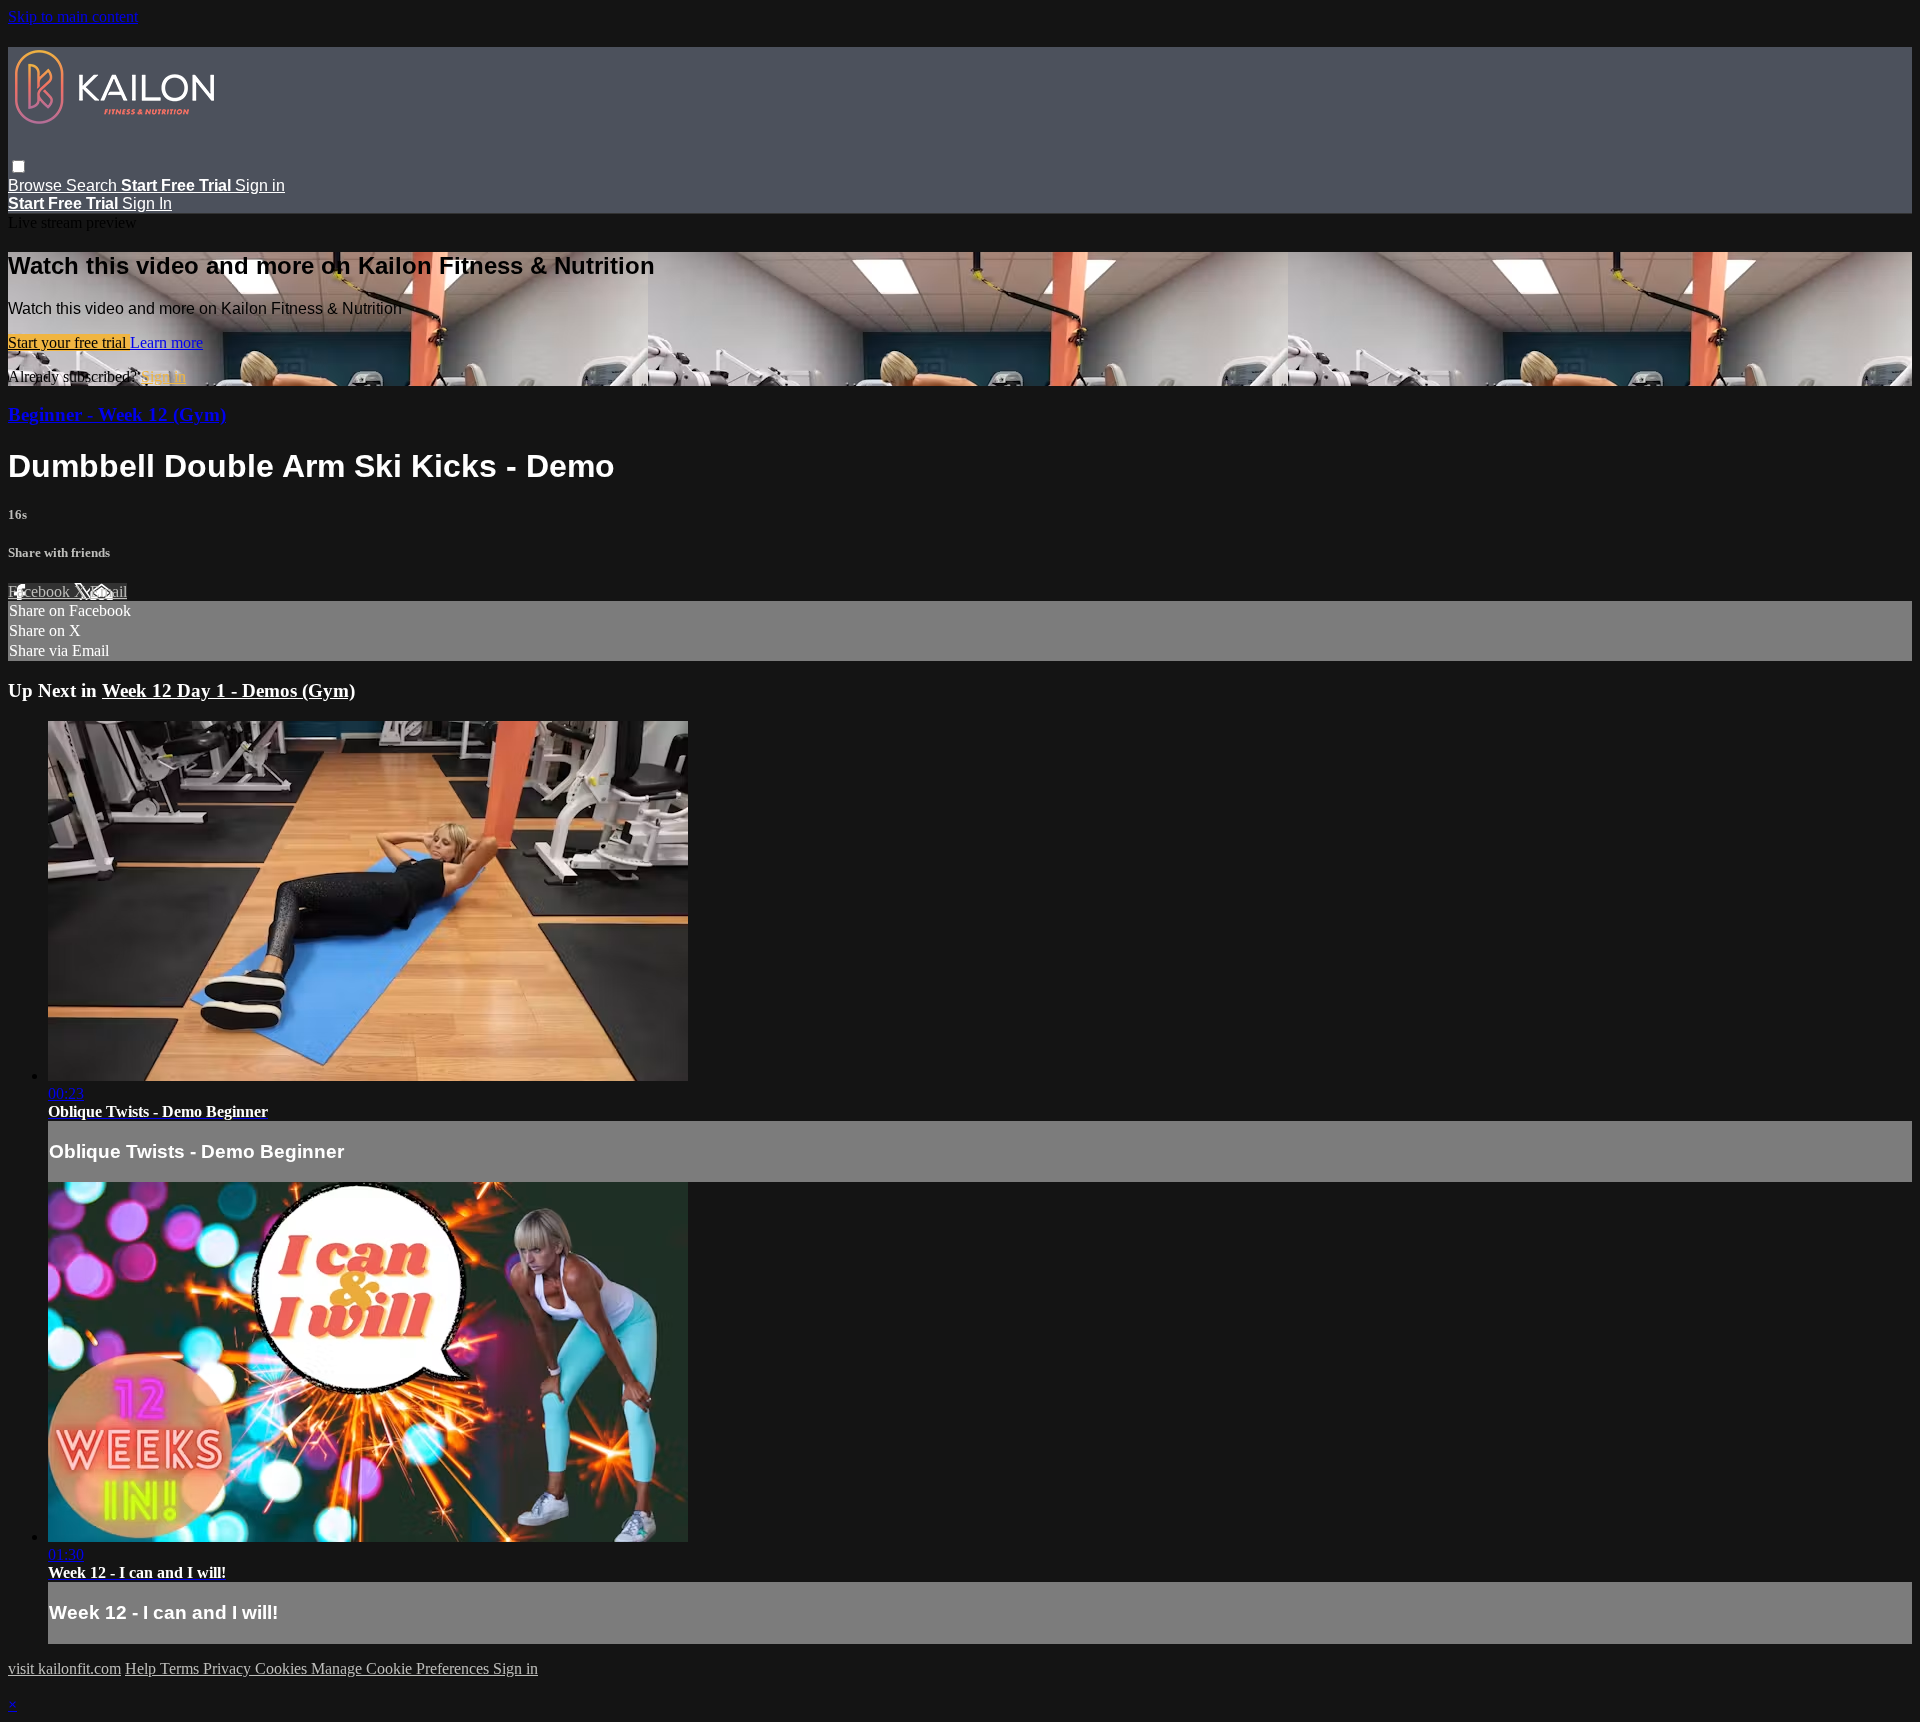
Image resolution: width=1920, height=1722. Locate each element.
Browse (37, 185)
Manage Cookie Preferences (402, 1668)
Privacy (229, 1668)
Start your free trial (69, 342)
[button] (18, 166)
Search (93, 185)
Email (108, 591)
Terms (181, 1668)
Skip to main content (73, 16)
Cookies (283, 1668)
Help (142, 1668)
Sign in (260, 185)
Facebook (41, 591)
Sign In (147, 203)
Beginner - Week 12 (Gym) (117, 414)
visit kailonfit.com (64, 1668)
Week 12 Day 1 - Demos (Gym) (228, 690)
